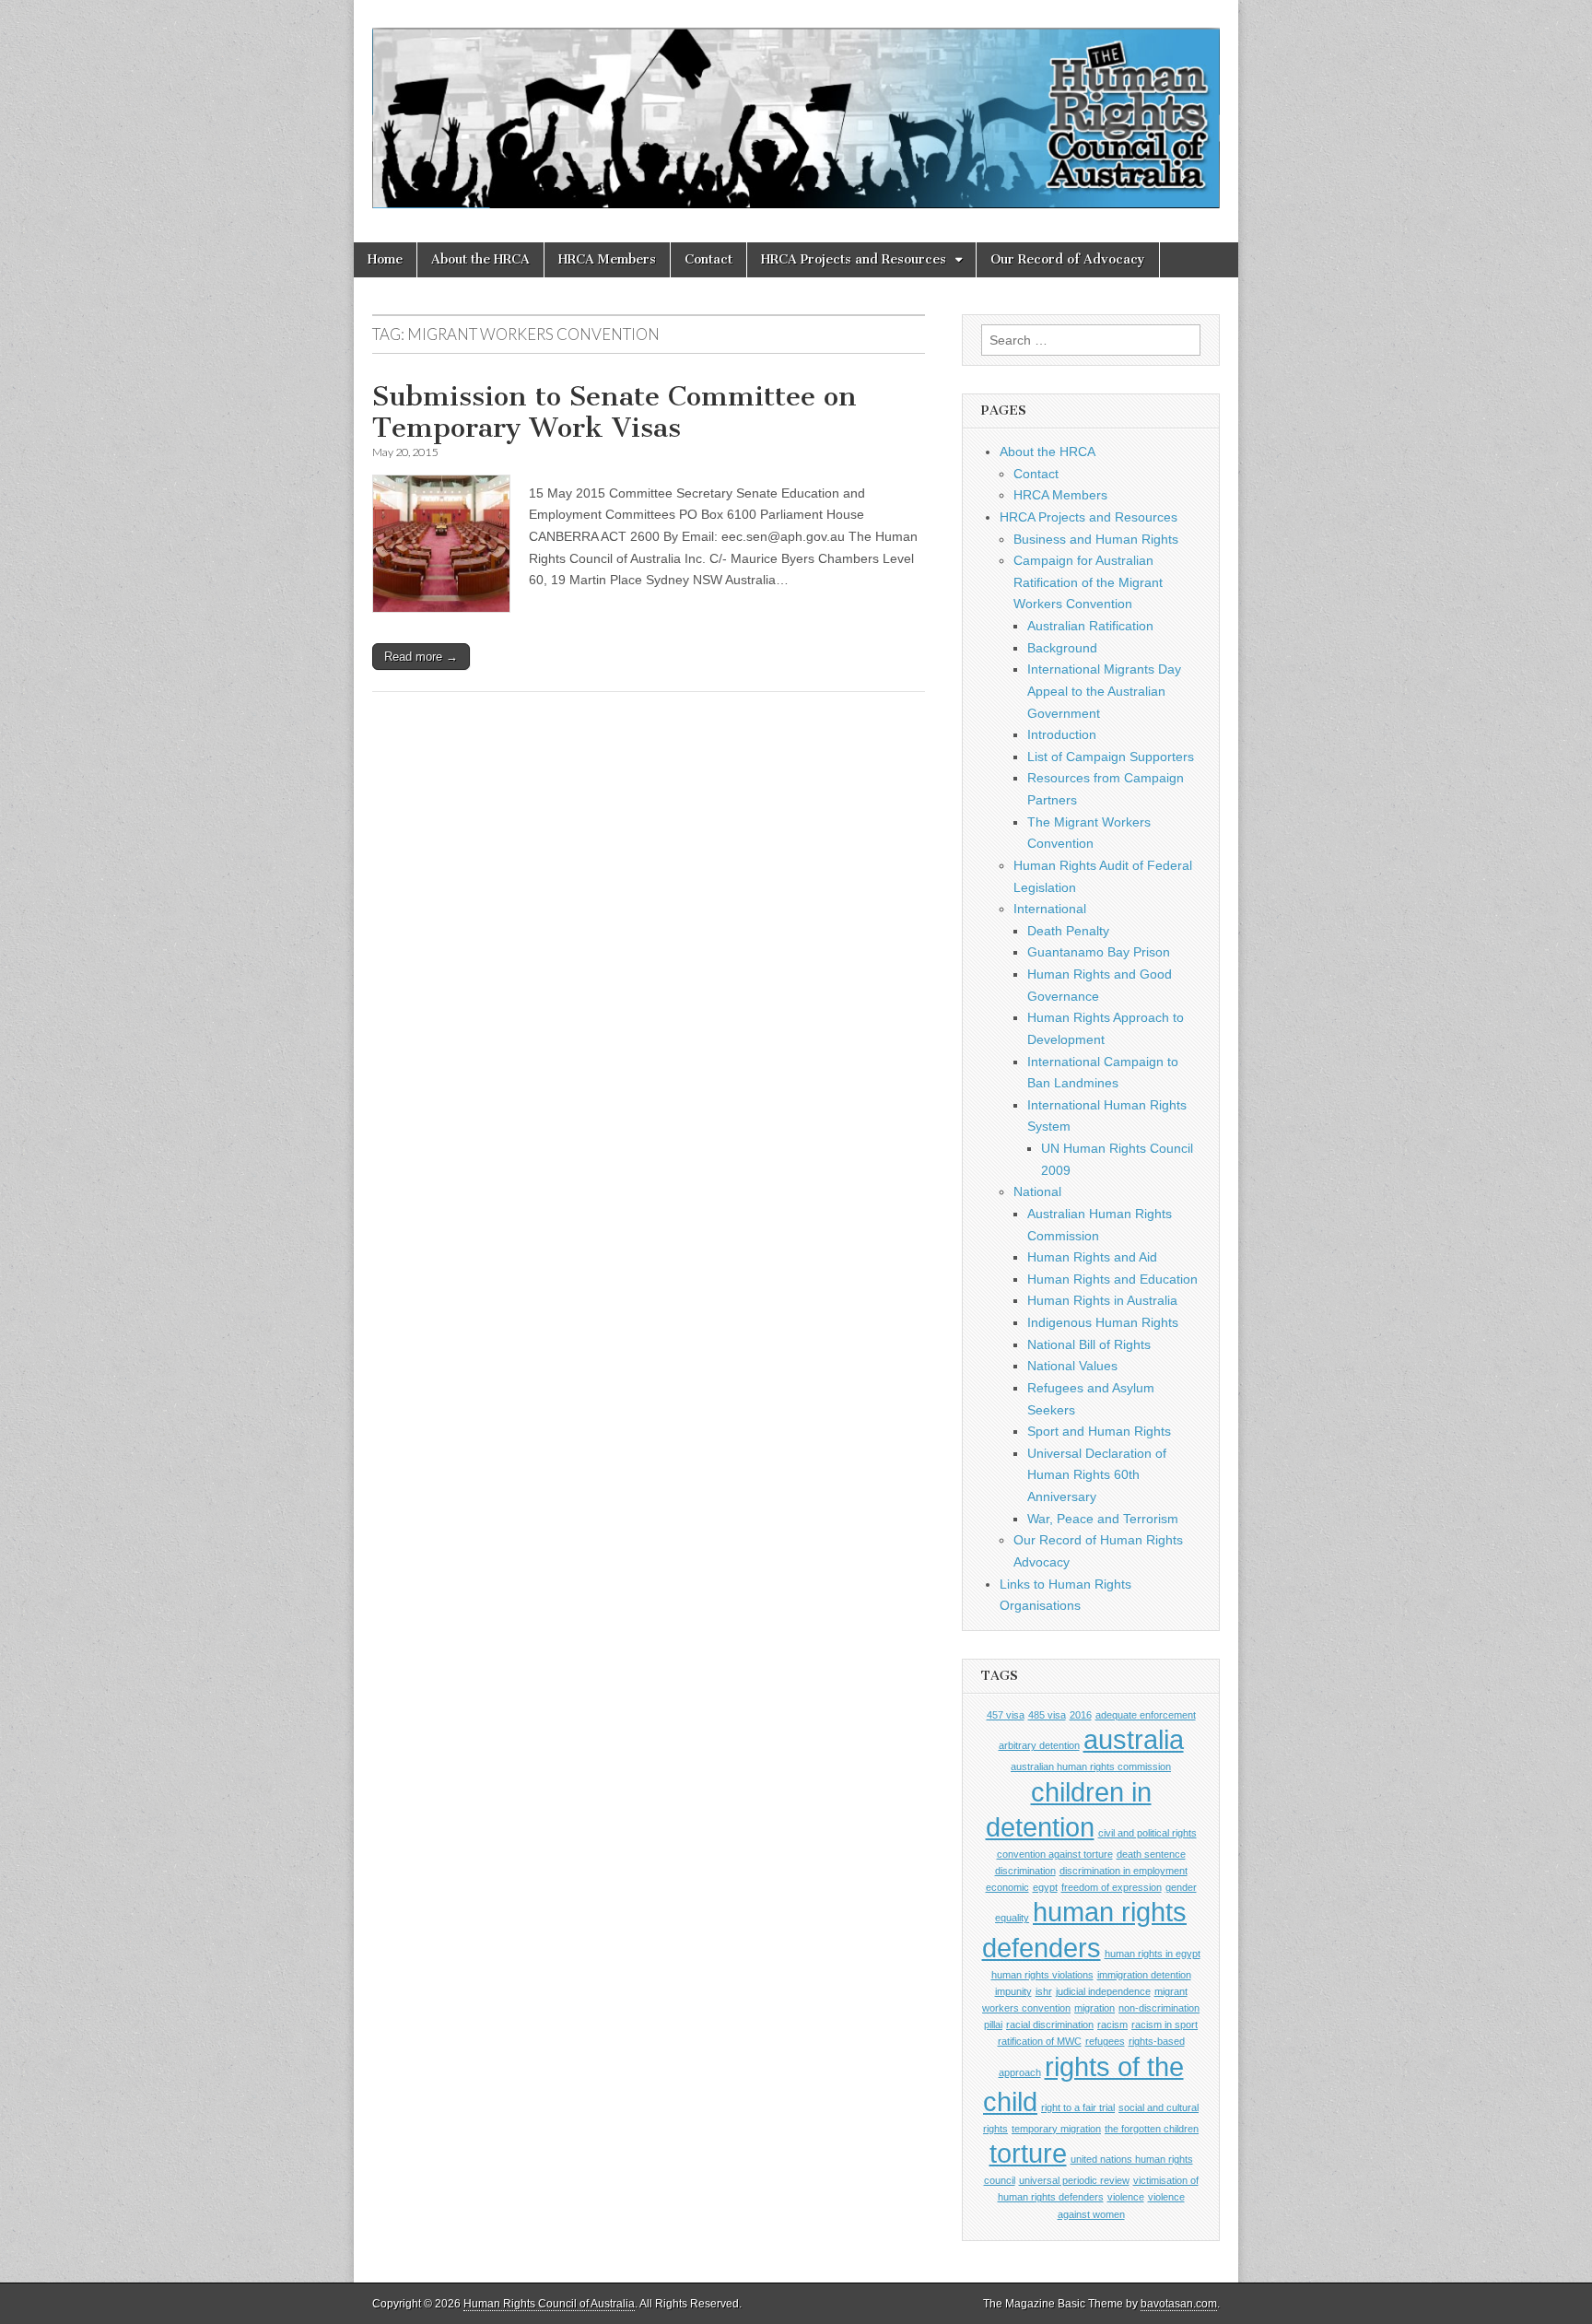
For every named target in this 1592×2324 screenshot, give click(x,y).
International (1050, 909)
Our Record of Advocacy (1068, 259)
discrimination (1025, 1871)
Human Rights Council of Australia (549, 2304)
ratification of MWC (1040, 2041)
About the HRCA (480, 259)
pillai (993, 2025)
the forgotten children (1152, 2129)
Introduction (1062, 734)
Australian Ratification (1090, 626)
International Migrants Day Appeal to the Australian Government (1104, 691)
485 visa (1047, 1715)
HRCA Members (607, 259)
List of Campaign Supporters (1111, 757)
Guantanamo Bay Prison (1099, 952)
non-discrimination (1159, 2008)
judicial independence (1103, 1991)
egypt (1045, 1887)
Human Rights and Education (1112, 1279)
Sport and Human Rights (1099, 1431)
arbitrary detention (1039, 1745)
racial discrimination (1050, 2025)
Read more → (421, 657)
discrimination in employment (1124, 1871)
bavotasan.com (1179, 2304)
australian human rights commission (1091, 1766)
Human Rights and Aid (1092, 1257)
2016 (1081, 1715)
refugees (1105, 2041)
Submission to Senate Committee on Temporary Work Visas (615, 412)
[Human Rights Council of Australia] (796, 107)
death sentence (1151, 1854)
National (1037, 1191)
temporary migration (1056, 2129)
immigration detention (1144, 1975)
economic (1007, 1887)
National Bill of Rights (1089, 1344)
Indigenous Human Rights (1103, 1322)
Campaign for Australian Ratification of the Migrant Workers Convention (1088, 582)
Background (1062, 648)
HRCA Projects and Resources (854, 259)
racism (1112, 2025)
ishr (1044, 1991)
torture (1028, 2153)
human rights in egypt (1153, 1954)
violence (1126, 2197)
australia (1134, 1739)
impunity (1013, 1991)
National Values (1072, 1366)
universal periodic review (1074, 2180)
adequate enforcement (1146, 1715)
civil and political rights (1147, 1833)
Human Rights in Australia (1102, 1300)
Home (385, 259)
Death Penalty (1068, 931)
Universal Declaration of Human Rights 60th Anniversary (1097, 1475)
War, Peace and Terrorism (1103, 1519)
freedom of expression (1112, 1887)
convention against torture (1055, 1854)
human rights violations (1042, 1975)
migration (1094, 2008)
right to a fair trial (1078, 2107)
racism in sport (1165, 2025)
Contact (708, 259)
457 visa (1006, 1715)
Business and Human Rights (1096, 539)
